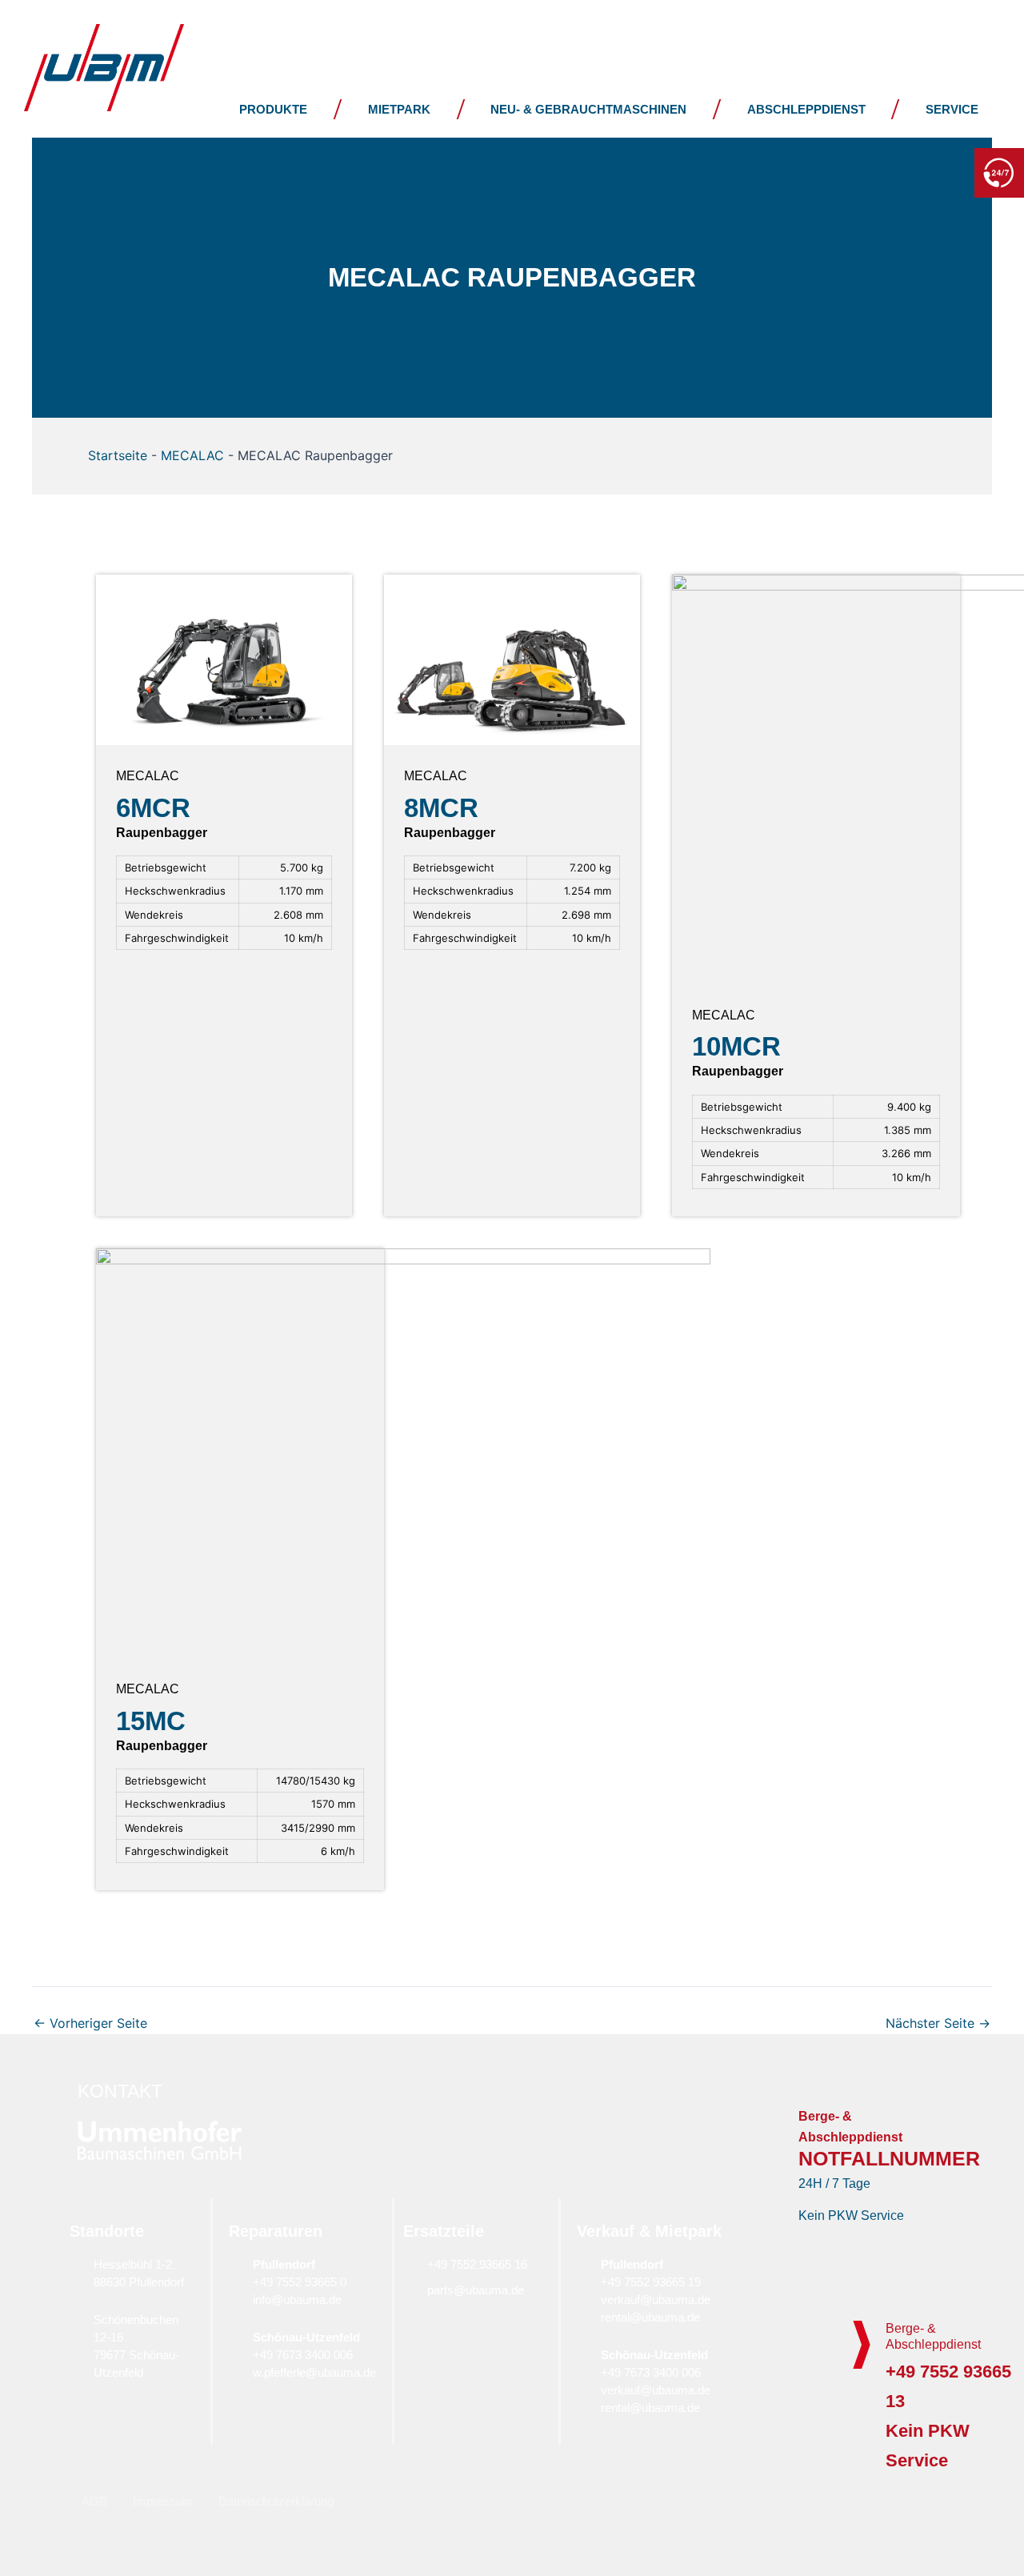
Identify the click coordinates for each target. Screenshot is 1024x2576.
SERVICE (952, 109)
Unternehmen (444, 27)
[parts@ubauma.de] (411, 2290)
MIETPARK (399, 109)
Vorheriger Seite (90, 2023)
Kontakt (868, 27)
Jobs (731, 27)
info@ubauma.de (297, 2300)
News (607, 27)
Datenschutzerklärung (276, 2501)
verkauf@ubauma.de (656, 2300)
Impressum (163, 2501)
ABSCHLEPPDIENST (806, 109)
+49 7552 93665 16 (477, 2264)
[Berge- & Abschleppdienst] (862, 2345)
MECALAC (192, 455)
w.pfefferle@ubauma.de (314, 2372)
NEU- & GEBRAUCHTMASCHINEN (588, 109)
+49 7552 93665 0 (300, 2282)
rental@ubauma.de (650, 2317)
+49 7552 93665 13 (895, 171)
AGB (94, 2501)
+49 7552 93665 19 (651, 2282)
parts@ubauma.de (476, 2290)
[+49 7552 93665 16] (411, 2264)
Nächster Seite (938, 2023)
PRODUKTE (273, 109)
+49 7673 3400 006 (303, 2355)
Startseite (118, 455)
